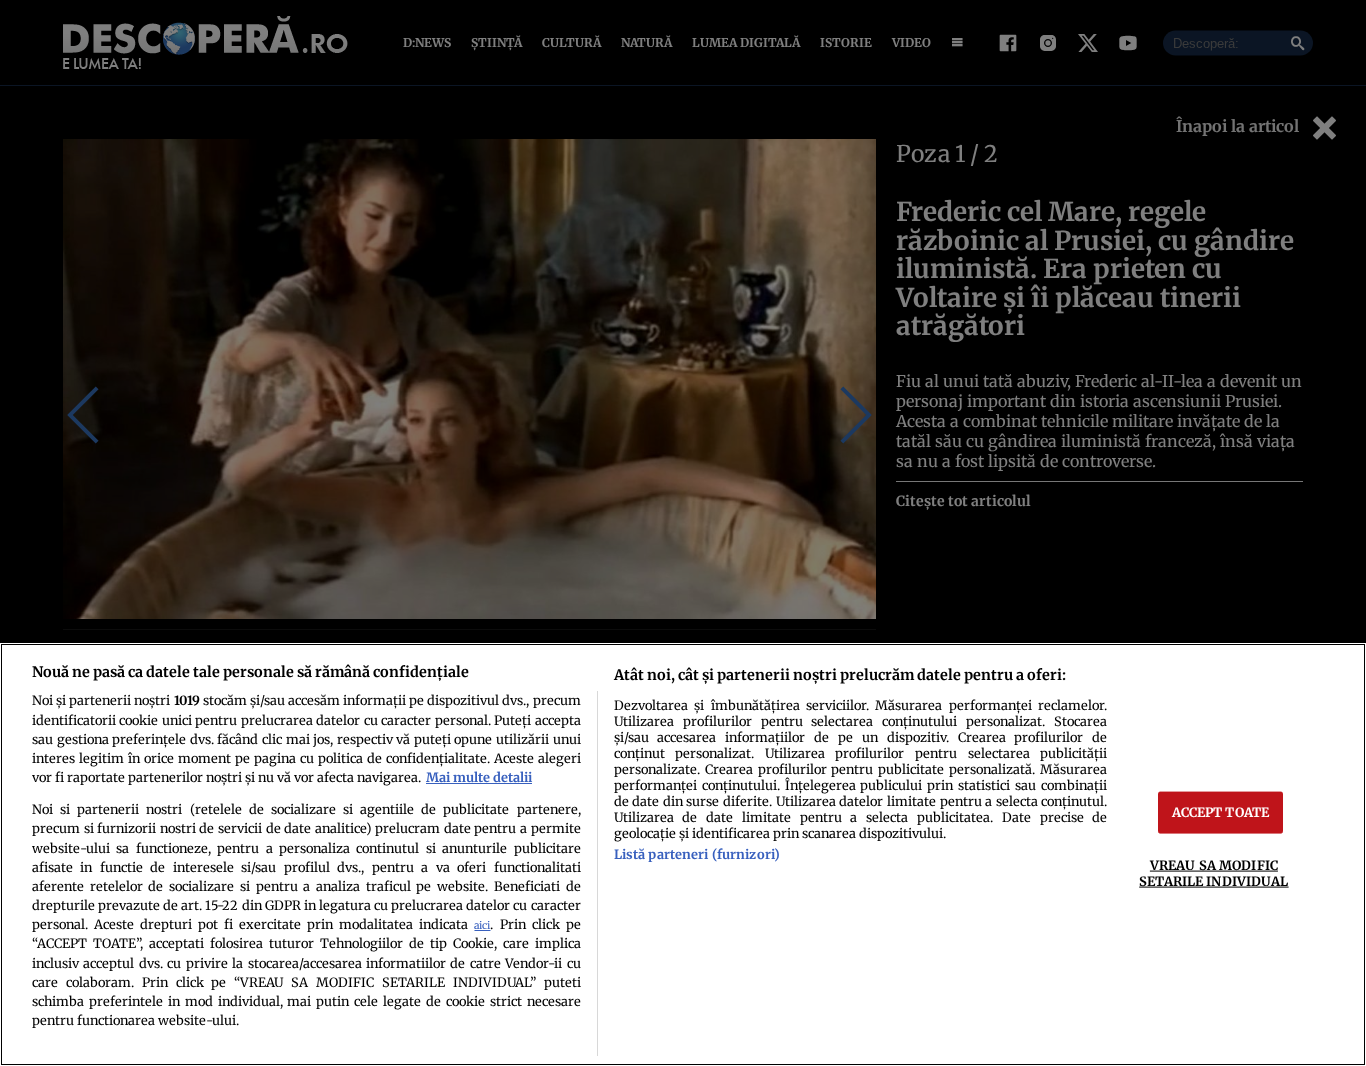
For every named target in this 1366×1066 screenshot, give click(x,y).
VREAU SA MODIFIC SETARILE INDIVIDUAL (1213, 872)
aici (482, 925)
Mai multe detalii (479, 777)
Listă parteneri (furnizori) (697, 854)
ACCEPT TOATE (1221, 812)
